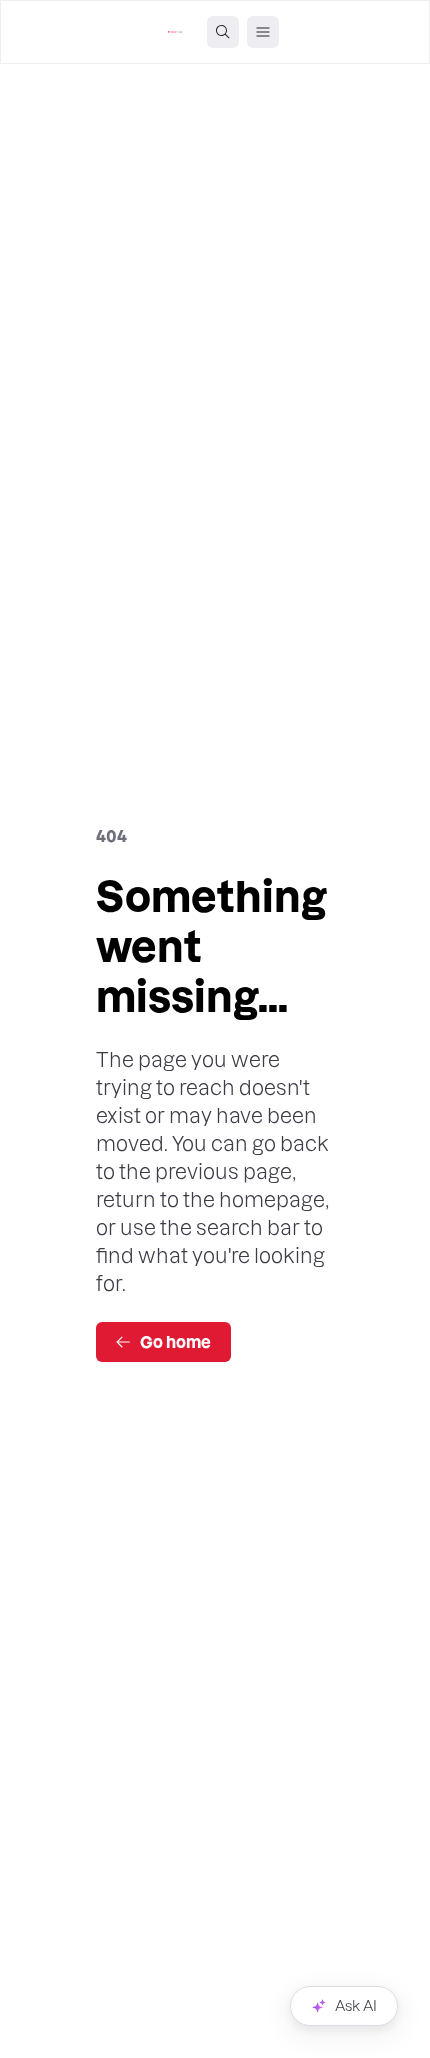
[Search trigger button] (223, 32)
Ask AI (356, 2006)
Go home (175, 1342)
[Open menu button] (263, 32)
